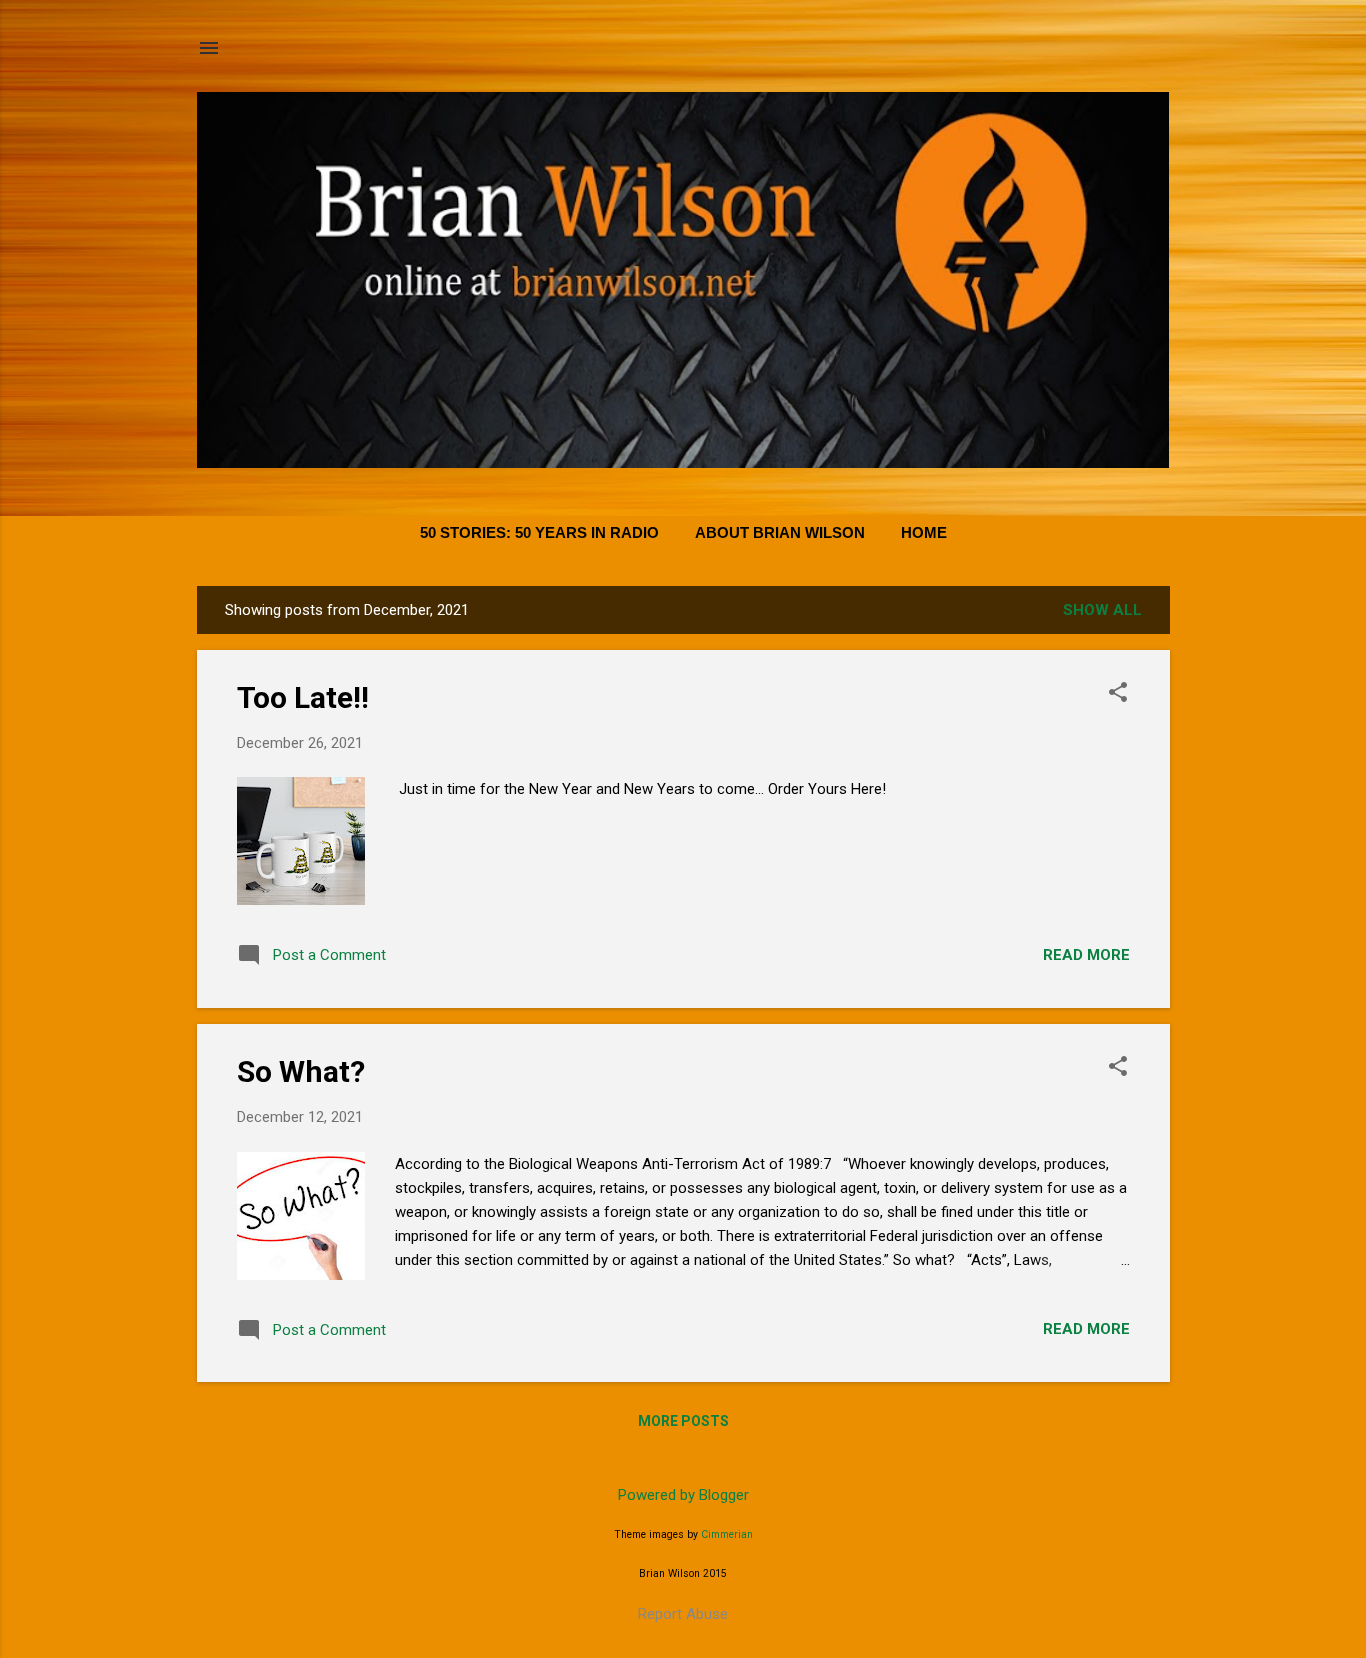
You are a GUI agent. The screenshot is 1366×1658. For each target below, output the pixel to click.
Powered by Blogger (683, 1495)
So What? (301, 1071)
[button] (1118, 694)
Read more (1086, 955)
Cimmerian (727, 1534)
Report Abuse (683, 1614)
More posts (683, 1421)
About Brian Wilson (780, 532)
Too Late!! (303, 697)
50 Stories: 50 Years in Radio (539, 532)
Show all (1102, 610)
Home (924, 532)
